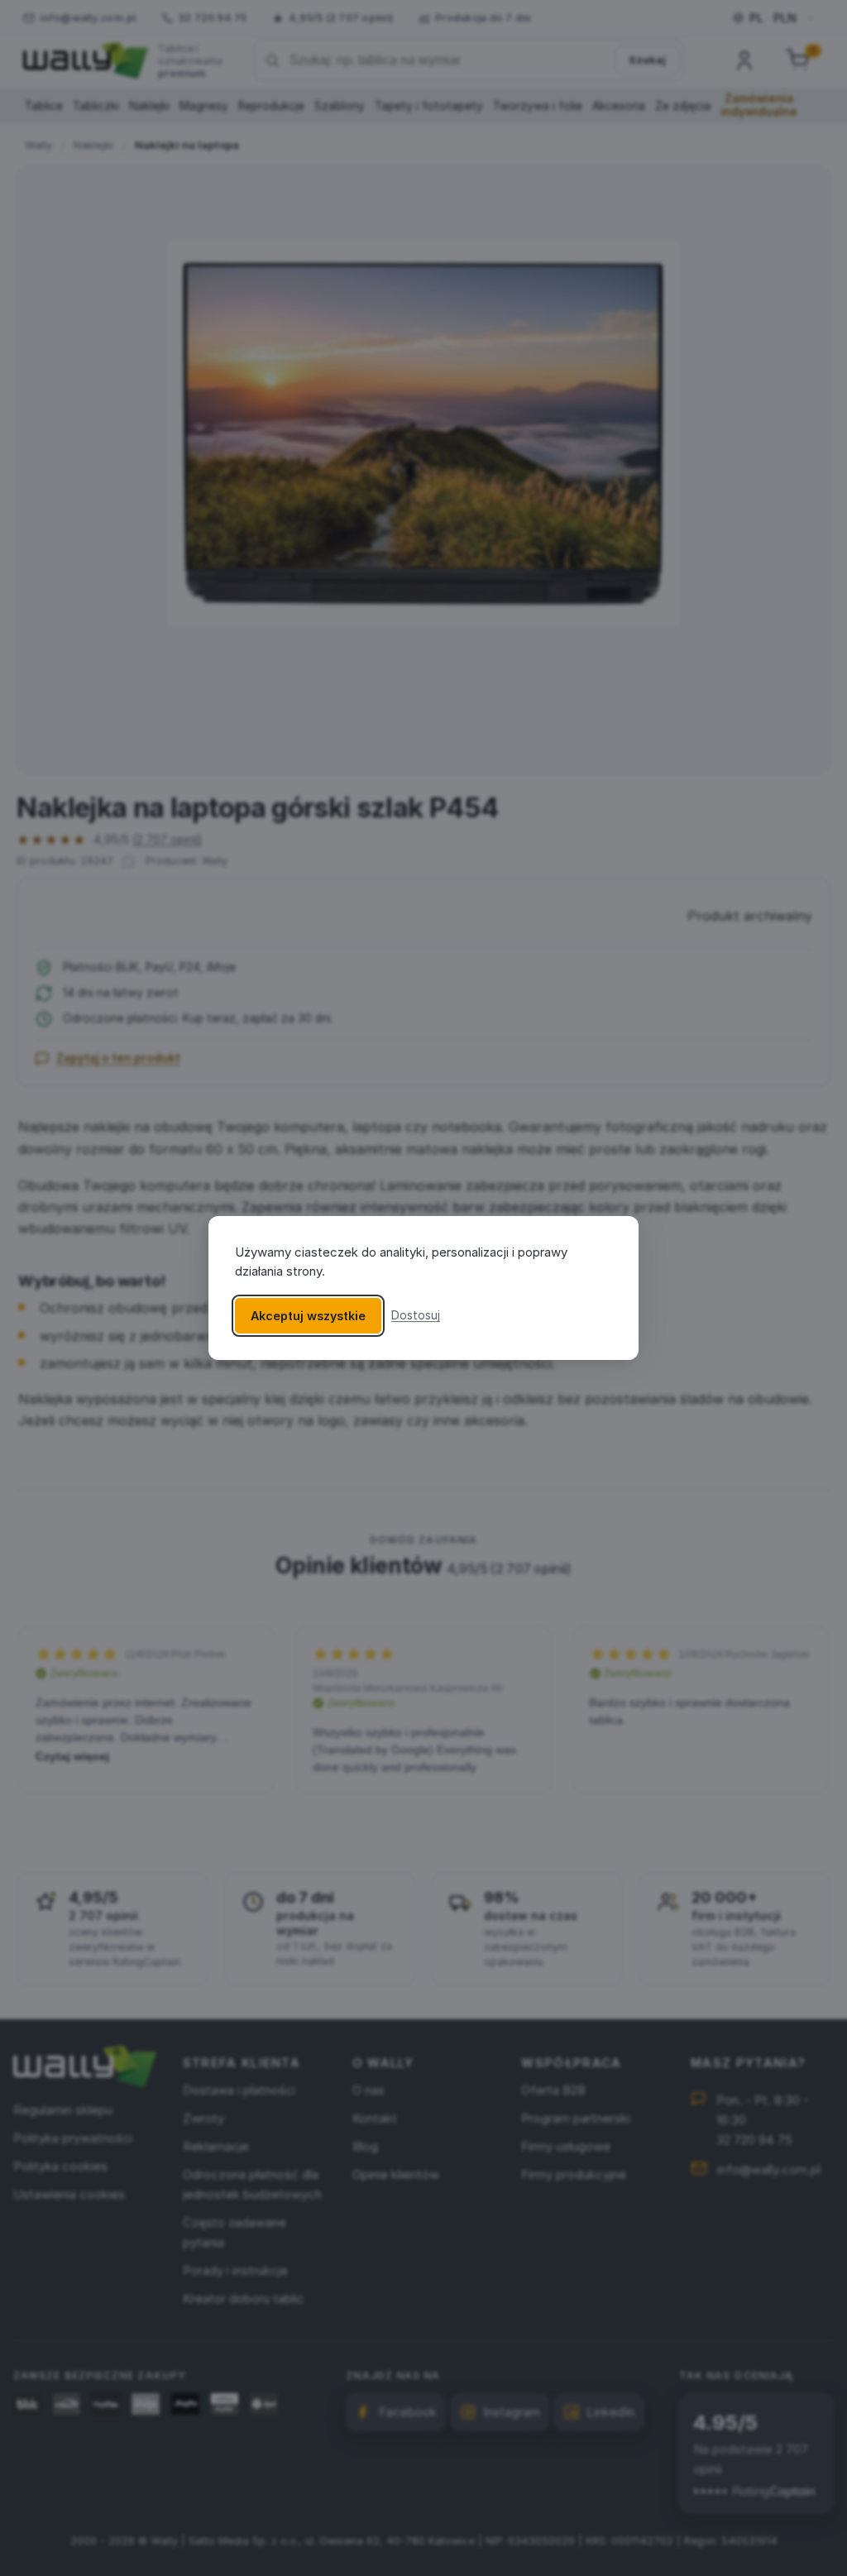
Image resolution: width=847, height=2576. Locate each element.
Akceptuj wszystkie (308, 1316)
